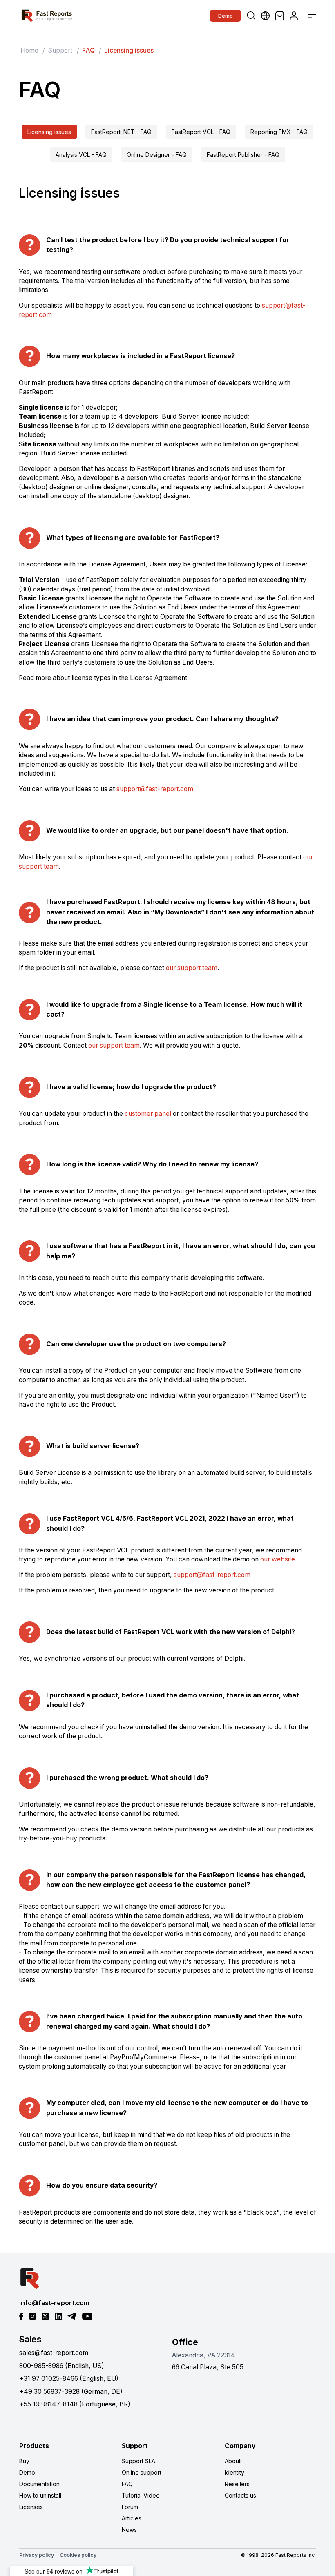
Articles (132, 2518)
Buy (24, 2461)
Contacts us (240, 2495)
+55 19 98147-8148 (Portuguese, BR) (75, 2404)
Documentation (39, 2484)
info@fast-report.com (54, 2303)
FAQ (127, 2484)
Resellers (237, 2484)
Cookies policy (78, 2555)
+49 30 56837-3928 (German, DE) (71, 2392)
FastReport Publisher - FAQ (243, 155)
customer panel (148, 1114)
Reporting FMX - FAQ (279, 132)
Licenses (31, 2507)
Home (29, 50)
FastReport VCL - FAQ (201, 132)
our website (278, 1559)
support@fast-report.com (155, 789)
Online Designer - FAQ (157, 155)
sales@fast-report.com (54, 2353)
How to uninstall (40, 2495)
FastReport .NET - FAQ (121, 132)
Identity (234, 2472)
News (129, 2530)
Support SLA (138, 2461)
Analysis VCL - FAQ (81, 155)
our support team (192, 968)
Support (60, 50)
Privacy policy (37, 2555)
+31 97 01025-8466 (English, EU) (69, 2379)
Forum (130, 2507)
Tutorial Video (141, 2495)
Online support (142, 2472)
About (233, 2461)
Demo (226, 16)
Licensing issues (49, 132)
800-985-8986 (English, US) (62, 2366)
